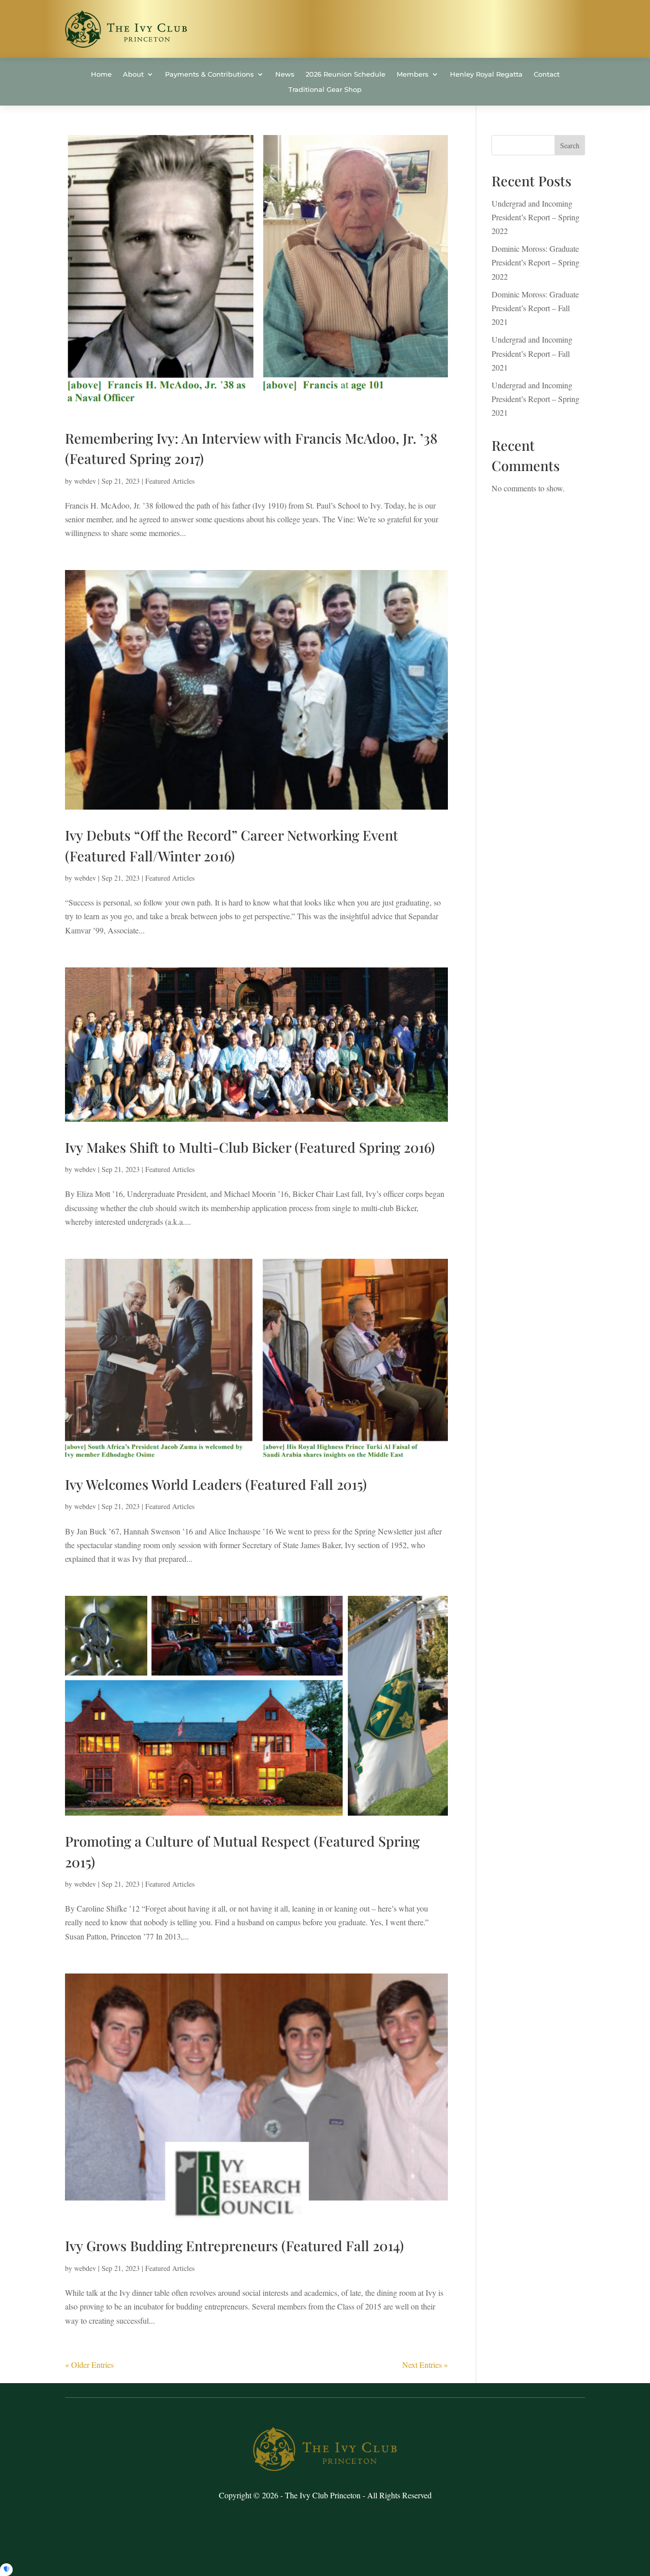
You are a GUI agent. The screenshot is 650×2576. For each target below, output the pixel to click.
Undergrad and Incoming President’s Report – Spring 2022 (535, 217)
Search (570, 145)
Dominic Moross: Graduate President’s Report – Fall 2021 (535, 308)
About (133, 74)
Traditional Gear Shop (325, 90)
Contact (547, 74)
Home (101, 74)
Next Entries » (425, 2365)
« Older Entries (89, 2365)
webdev (85, 481)
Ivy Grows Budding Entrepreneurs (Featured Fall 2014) (234, 2246)
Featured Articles (170, 481)
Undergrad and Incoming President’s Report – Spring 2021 (535, 399)
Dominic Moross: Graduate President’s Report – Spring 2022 (535, 262)
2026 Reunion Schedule (346, 74)
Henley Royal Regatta (486, 74)
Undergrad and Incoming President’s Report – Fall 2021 (532, 353)
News (285, 74)
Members (413, 74)
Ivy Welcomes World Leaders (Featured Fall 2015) (216, 1484)
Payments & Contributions (209, 74)
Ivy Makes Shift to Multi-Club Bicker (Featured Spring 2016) (250, 1147)
